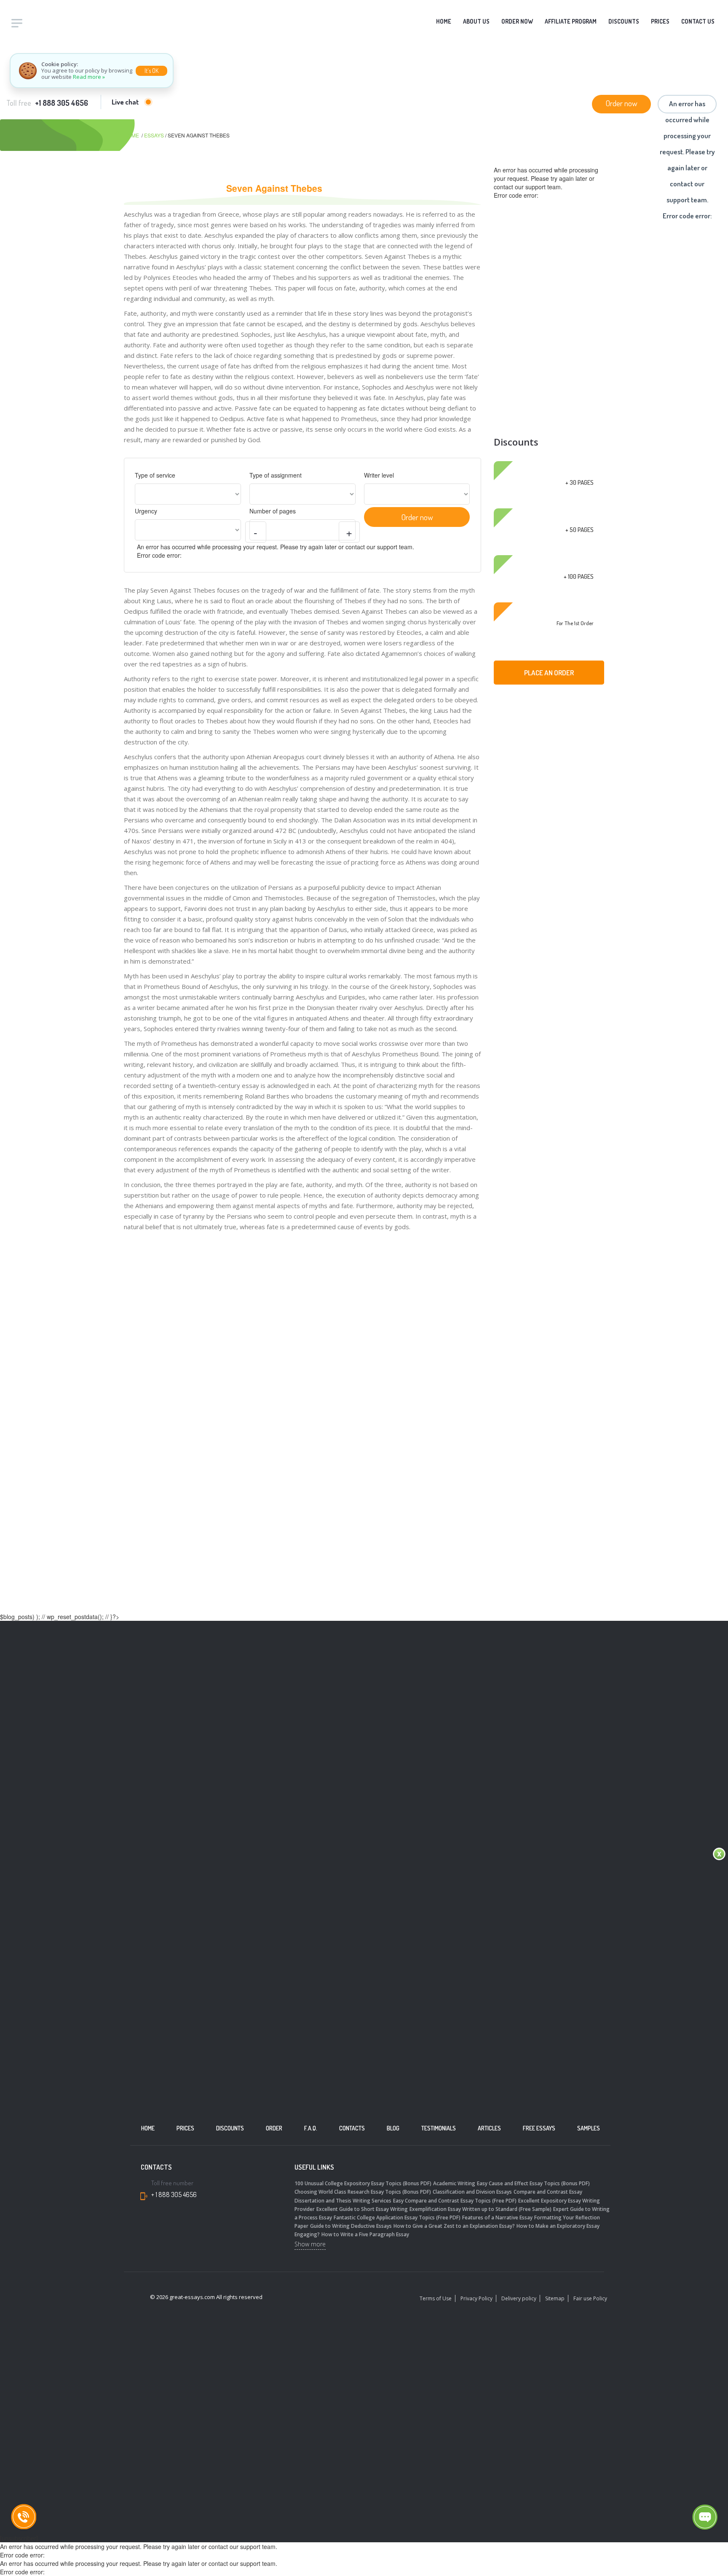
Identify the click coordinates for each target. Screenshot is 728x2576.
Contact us (698, 21)
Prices (660, 21)
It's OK (151, 71)
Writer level (379, 475)
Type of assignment (276, 475)
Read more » (89, 77)
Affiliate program (571, 21)
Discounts (624, 21)
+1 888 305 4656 (62, 103)
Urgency (146, 511)
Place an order (549, 673)
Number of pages (273, 511)
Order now (517, 21)
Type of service (155, 475)
